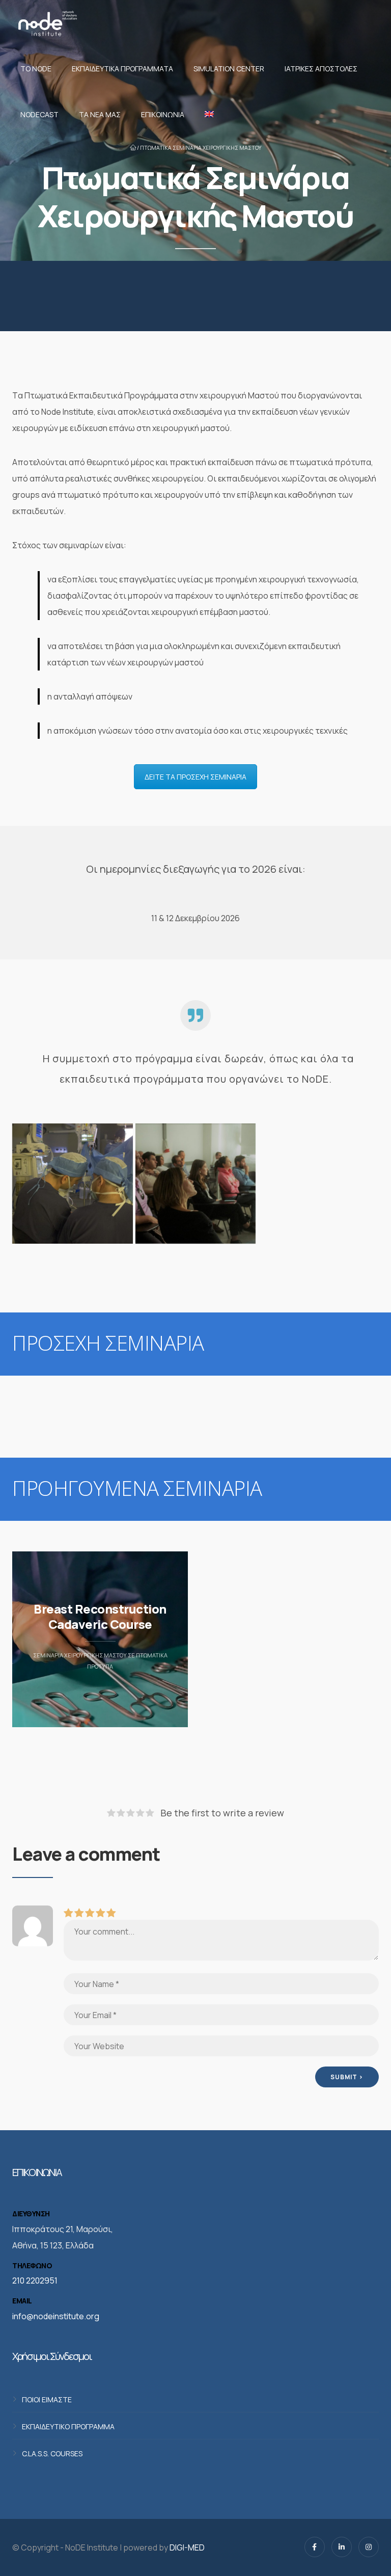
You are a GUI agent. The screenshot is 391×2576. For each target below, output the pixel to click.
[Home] (47, 23)
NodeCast (39, 114)
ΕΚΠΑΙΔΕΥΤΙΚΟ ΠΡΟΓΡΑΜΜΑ (68, 2426)
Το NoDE (36, 69)
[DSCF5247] (196, 1184)
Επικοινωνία (163, 114)
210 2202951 (35, 2280)
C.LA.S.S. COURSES (52, 2453)
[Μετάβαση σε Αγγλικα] (207, 115)
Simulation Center (229, 69)
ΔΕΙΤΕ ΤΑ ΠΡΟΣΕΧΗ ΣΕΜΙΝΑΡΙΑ (195, 777)
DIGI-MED (187, 2547)
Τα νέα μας (100, 114)
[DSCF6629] (73, 1184)
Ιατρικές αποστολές (321, 69)
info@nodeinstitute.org (56, 2316)
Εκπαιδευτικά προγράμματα (122, 69)
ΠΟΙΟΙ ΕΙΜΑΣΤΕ (47, 2399)
